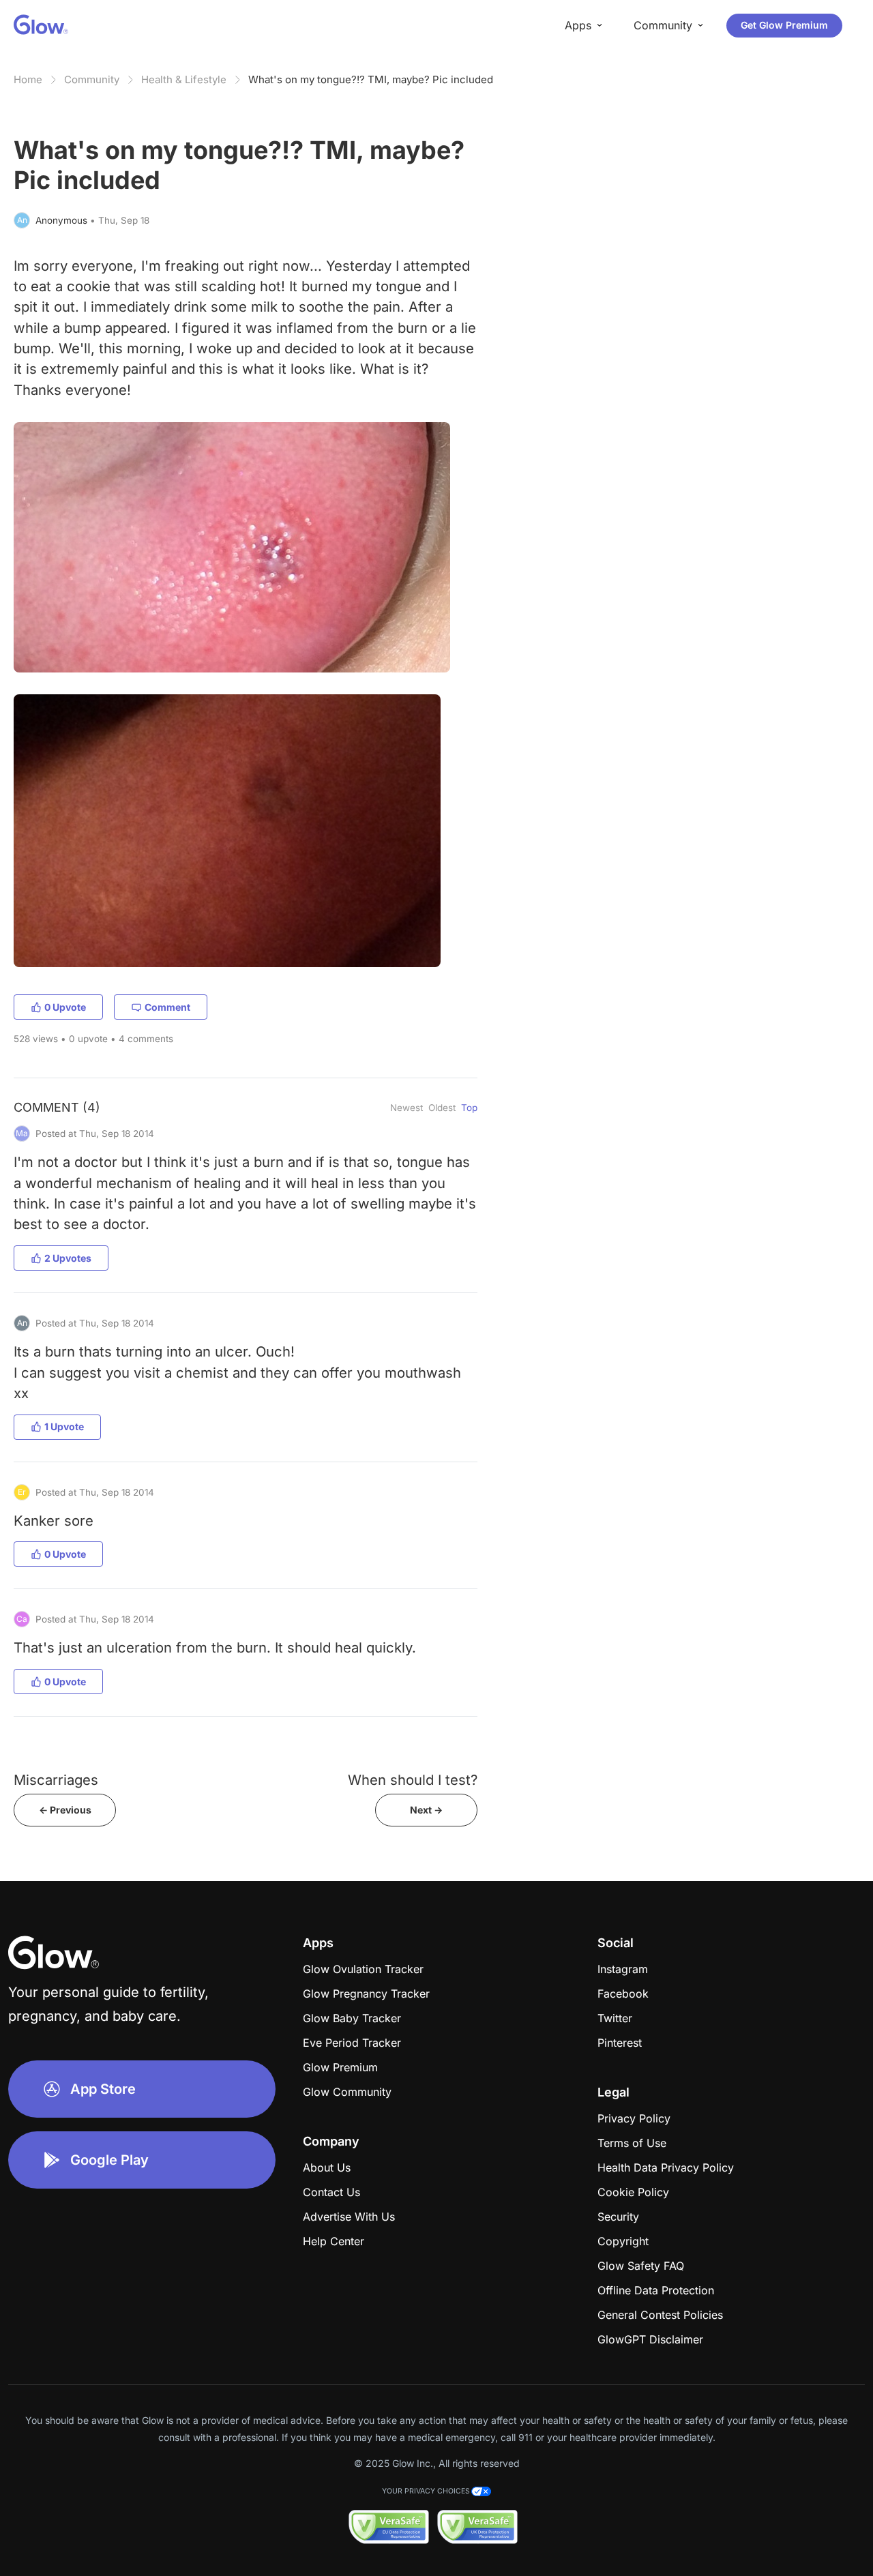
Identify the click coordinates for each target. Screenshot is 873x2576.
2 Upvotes (68, 1258)
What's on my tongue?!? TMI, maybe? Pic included (371, 79)
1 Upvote (64, 1426)
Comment (167, 1007)
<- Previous (65, 1810)
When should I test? (413, 1780)
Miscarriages (56, 1780)
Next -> (426, 1810)
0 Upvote (65, 1007)
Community (92, 79)
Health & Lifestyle (184, 79)
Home (28, 79)
